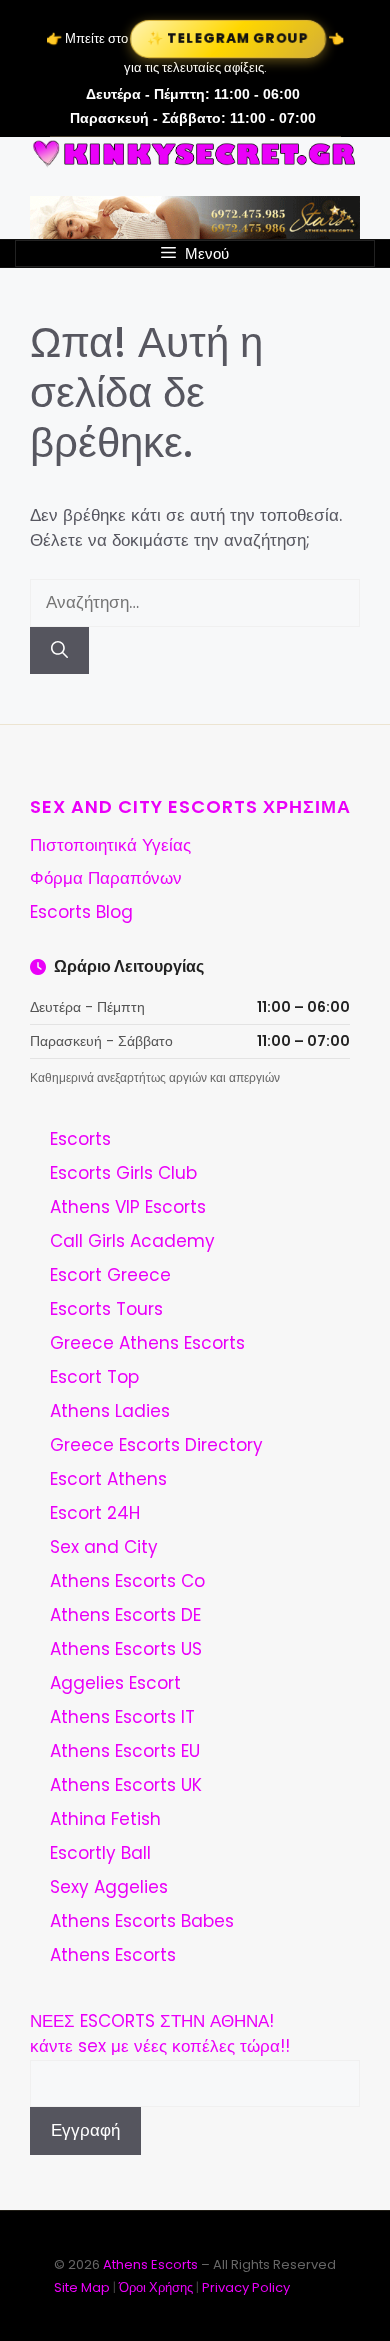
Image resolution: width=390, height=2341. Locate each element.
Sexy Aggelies (109, 1887)
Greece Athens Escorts (147, 1343)
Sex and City (104, 1547)
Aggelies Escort (115, 1683)
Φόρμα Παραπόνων (106, 878)
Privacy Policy (246, 2287)
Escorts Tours (106, 1309)
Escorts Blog (81, 912)
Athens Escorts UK (126, 1785)
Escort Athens (108, 1479)
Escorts (80, 1139)
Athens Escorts (113, 1955)
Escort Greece (110, 1275)
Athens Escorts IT (122, 1717)
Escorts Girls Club (123, 1173)
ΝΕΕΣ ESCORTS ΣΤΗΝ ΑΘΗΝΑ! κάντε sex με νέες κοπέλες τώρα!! (160, 2034)
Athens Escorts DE (125, 1615)
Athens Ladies (110, 1411)
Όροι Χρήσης (156, 2287)
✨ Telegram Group (228, 38)
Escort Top (94, 1377)
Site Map (82, 2287)
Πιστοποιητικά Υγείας (110, 845)
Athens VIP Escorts (128, 1207)
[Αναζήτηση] (59, 651)
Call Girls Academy (132, 1241)
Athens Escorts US (126, 1649)
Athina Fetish (105, 1819)
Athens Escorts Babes (142, 1921)
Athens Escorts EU (125, 1751)
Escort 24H (95, 1513)
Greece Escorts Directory (156, 1445)
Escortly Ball (100, 1853)
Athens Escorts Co (127, 1581)
